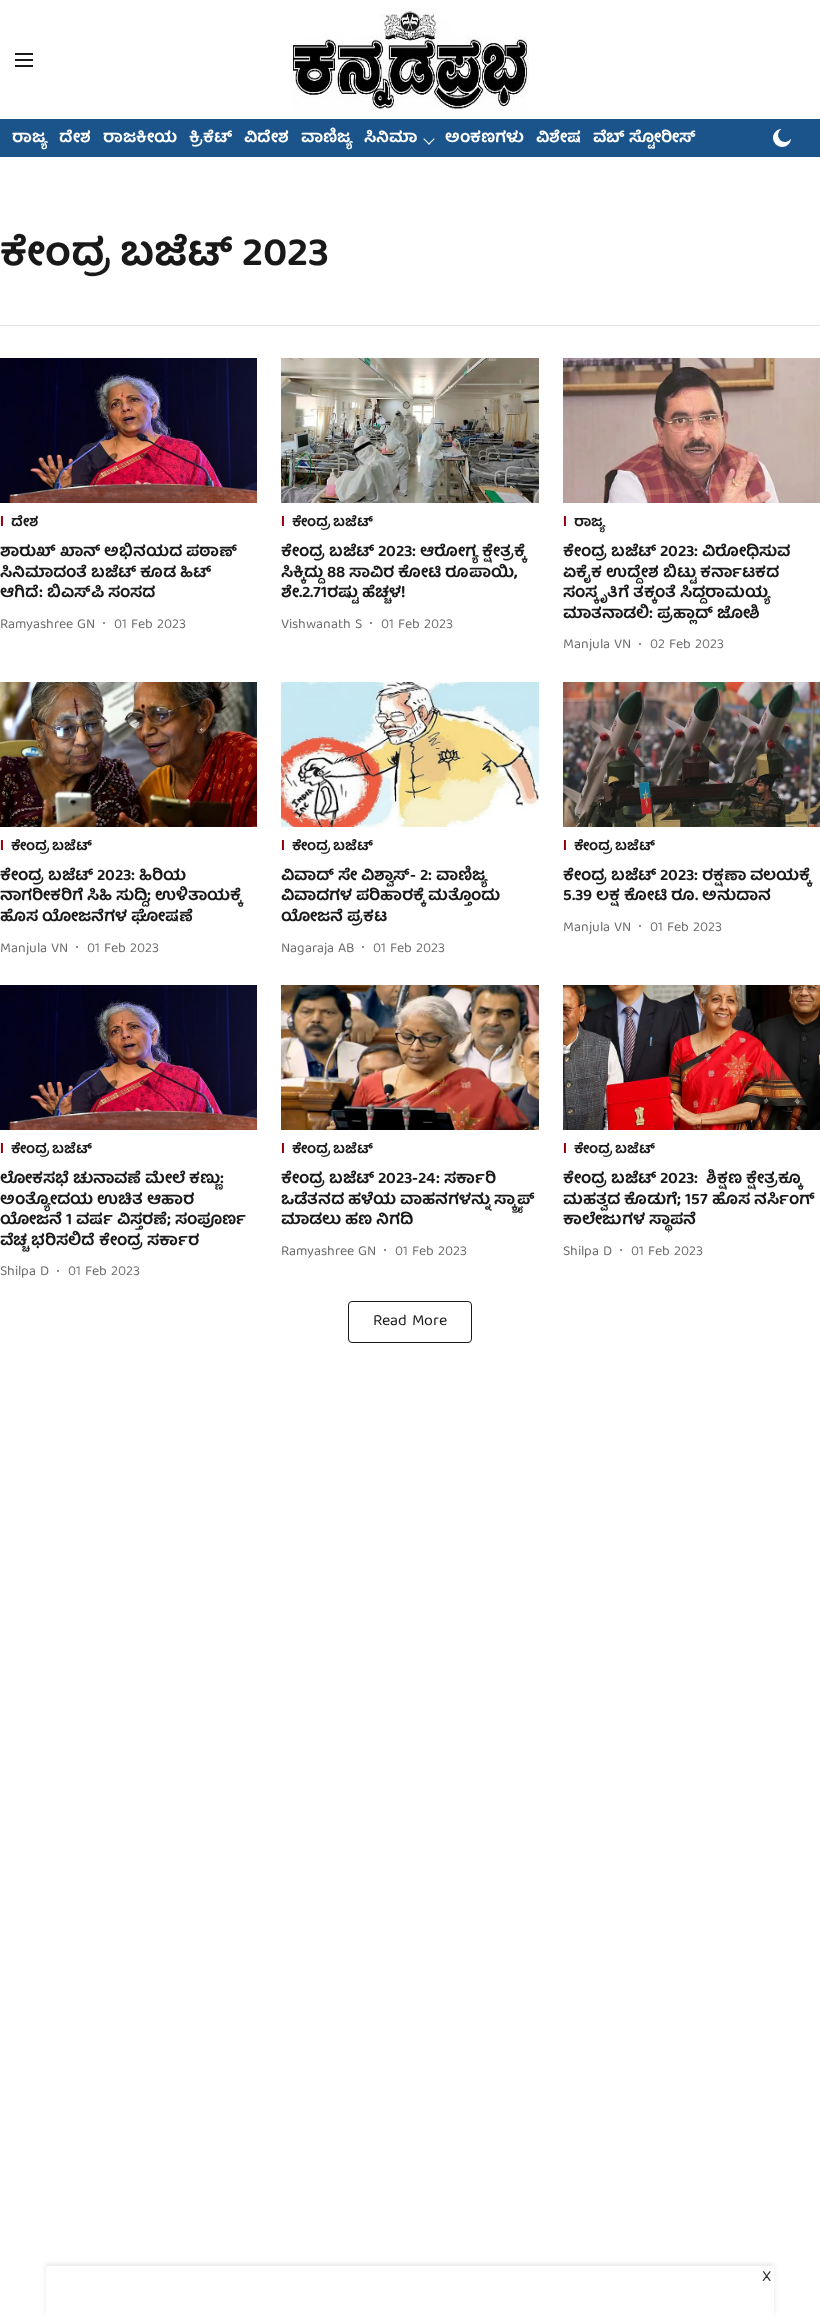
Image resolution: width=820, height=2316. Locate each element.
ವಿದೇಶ (266, 139)
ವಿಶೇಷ (558, 139)
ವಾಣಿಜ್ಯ (326, 139)
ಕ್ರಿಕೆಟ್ (210, 139)
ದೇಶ (75, 139)
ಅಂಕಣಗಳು (484, 139)
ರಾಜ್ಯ (29, 139)
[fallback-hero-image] (128, 430)
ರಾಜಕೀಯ (140, 139)
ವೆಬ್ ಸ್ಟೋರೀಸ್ (644, 139)
